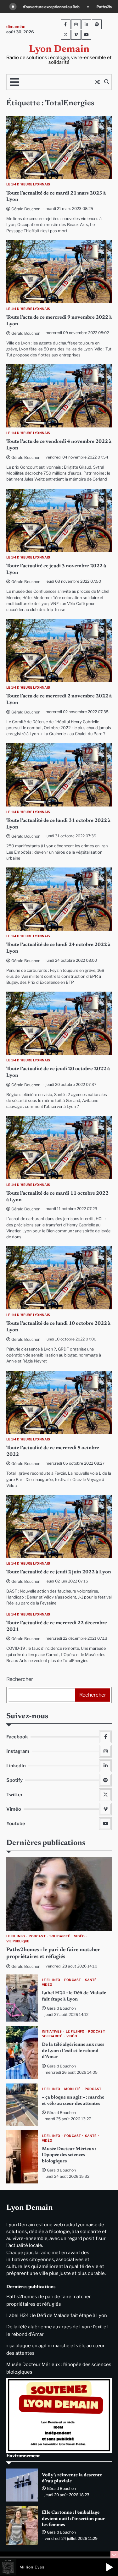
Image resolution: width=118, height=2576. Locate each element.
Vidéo (79, 1936)
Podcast (37, 1936)
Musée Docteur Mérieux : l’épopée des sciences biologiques (69, 2155)
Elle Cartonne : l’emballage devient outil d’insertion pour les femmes (73, 2519)
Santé (91, 1980)
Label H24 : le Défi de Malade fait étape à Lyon (57, 2315)
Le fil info (16, 1936)
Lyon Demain (59, 50)
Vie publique (18, 1941)
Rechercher (20, 1679)
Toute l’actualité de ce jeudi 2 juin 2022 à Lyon (59, 1572)
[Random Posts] (97, 82)
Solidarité (60, 1936)
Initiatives (52, 2031)
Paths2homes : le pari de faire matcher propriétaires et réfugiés (61, 7)
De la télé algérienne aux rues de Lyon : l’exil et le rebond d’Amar (73, 2051)
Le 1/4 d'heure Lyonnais (28, 184)
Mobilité (73, 2089)
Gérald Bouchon (26, 209)
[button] (110, 2567)
